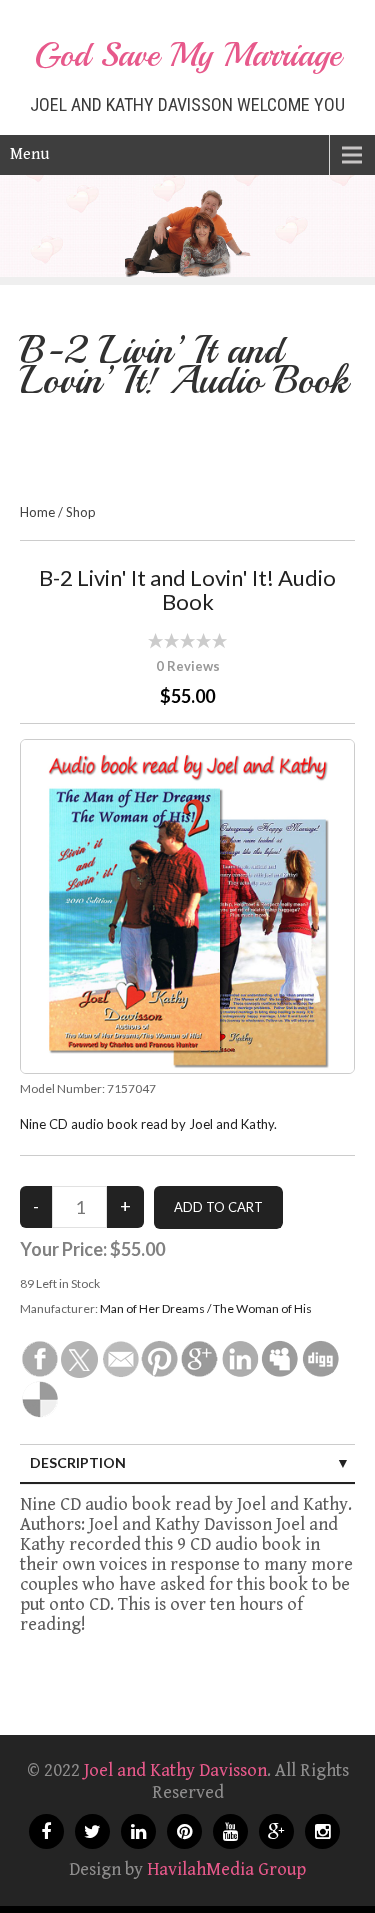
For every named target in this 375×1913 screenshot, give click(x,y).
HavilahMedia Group (226, 1869)
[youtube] (230, 1831)
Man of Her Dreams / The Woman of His (206, 1308)
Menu (29, 154)
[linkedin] (138, 1831)
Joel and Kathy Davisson (175, 1770)
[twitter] (92, 1831)
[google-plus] (276, 1831)
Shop (81, 512)
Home (37, 512)
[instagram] (322, 1831)
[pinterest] (184, 1831)
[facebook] (46, 1831)
